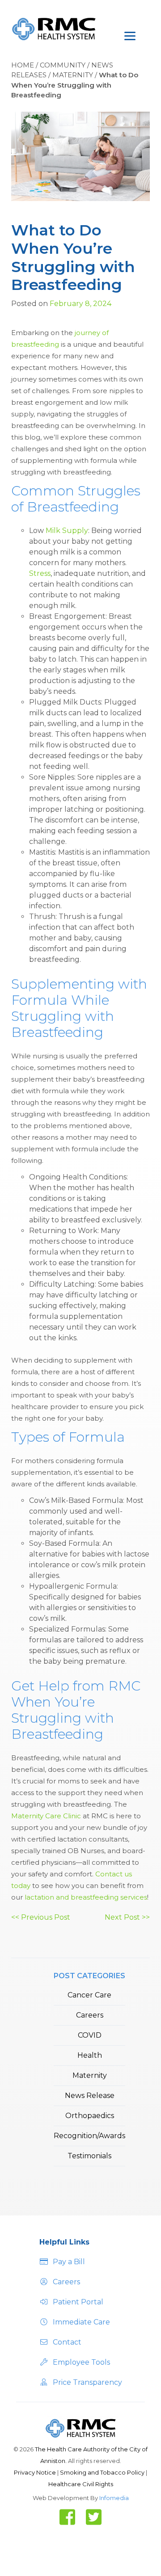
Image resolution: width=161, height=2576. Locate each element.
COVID (90, 2035)
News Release (90, 2096)
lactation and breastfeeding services (86, 1897)
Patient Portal (78, 2302)
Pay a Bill (69, 2262)
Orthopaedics (90, 2116)
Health (90, 2055)
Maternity (73, 75)
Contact (67, 2342)
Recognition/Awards (89, 2136)
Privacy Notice (36, 2472)
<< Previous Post (41, 1917)
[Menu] (126, 30)
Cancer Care (89, 1995)
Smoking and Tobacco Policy (103, 2472)
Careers (90, 2015)
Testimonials (89, 2156)
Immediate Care (81, 2322)
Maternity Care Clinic (46, 1816)
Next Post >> (127, 1917)
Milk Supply (67, 531)
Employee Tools (81, 2362)
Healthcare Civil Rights (81, 2484)
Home (23, 65)
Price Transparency (87, 2382)
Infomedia (114, 2498)
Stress (40, 573)
